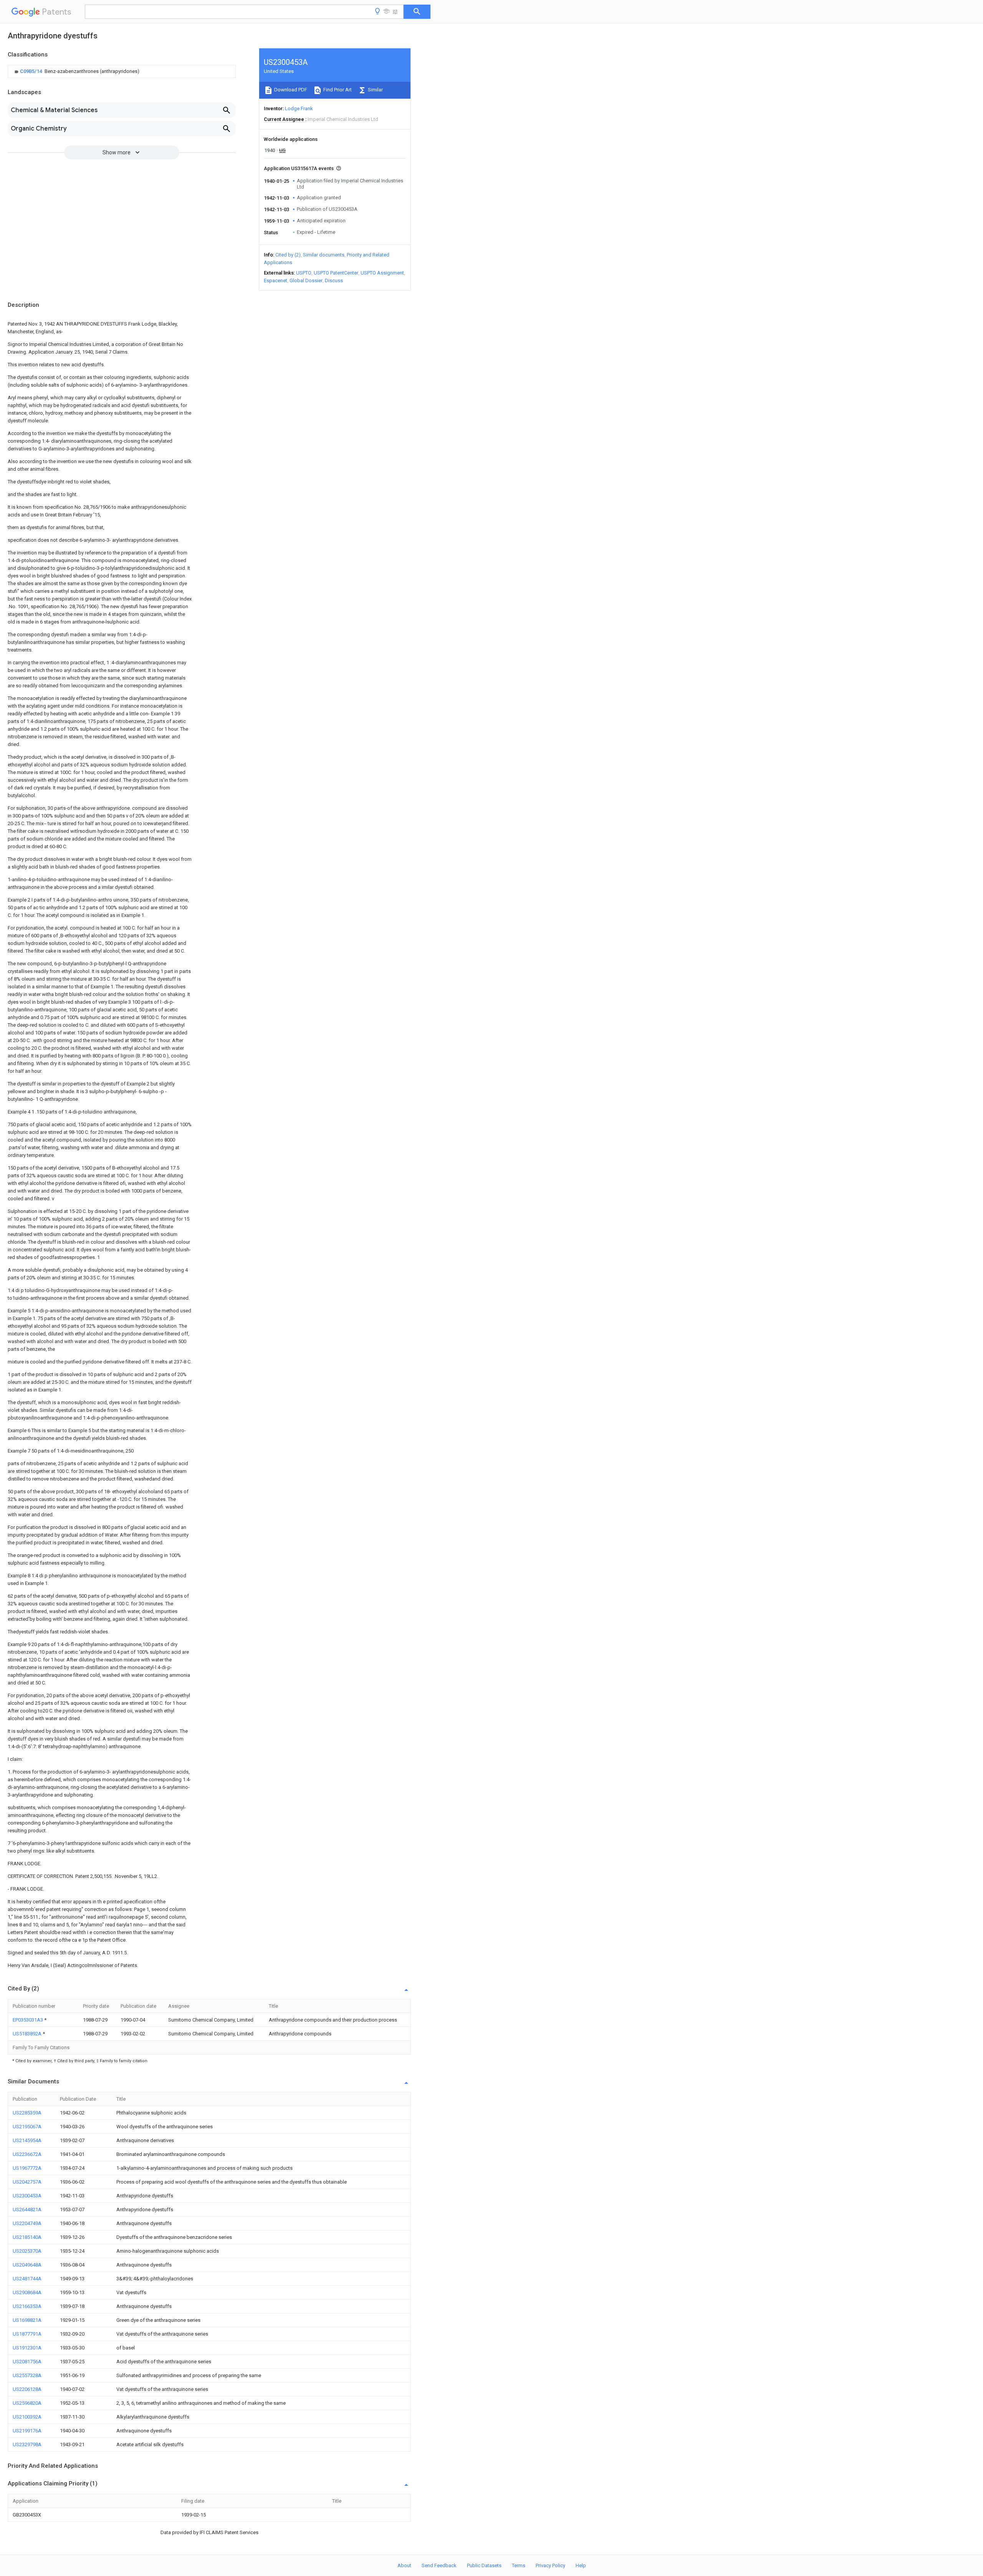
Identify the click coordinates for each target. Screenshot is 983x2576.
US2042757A (27, 2182)
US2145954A (27, 2140)
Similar (375, 90)
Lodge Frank (299, 108)
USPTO (304, 273)
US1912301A (27, 2348)
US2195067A (27, 2127)
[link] (76, 71)
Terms (519, 2565)
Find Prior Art (337, 90)
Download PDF (290, 90)
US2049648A (27, 2265)
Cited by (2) (288, 255)
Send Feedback (439, 2565)
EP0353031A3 (28, 2020)
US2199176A (27, 2431)
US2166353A (27, 2306)
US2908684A (27, 2292)
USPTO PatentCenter (336, 273)
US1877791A (27, 2334)
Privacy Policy (550, 2565)
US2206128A (27, 2389)
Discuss (334, 280)
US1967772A (27, 2168)
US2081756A (27, 2362)
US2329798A (27, 2444)
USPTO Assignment (382, 273)
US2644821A (27, 2210)
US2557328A (27, 2375)
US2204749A (27, 2223)
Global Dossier (306, 280)
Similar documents (324, 255)
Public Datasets (484, 2565)
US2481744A (27, 2279)
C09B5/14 (31, 71)
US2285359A (27, 2113)
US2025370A (27, 2251)
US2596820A (27, 2403)
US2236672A (27, 2154)
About (404, 2565)
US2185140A (27, 2237)
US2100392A (27, 2417)
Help (581, 2565)
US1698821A (27, 2320)
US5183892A (28, 2034)
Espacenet (276, 280)
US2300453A (27, 2196)
